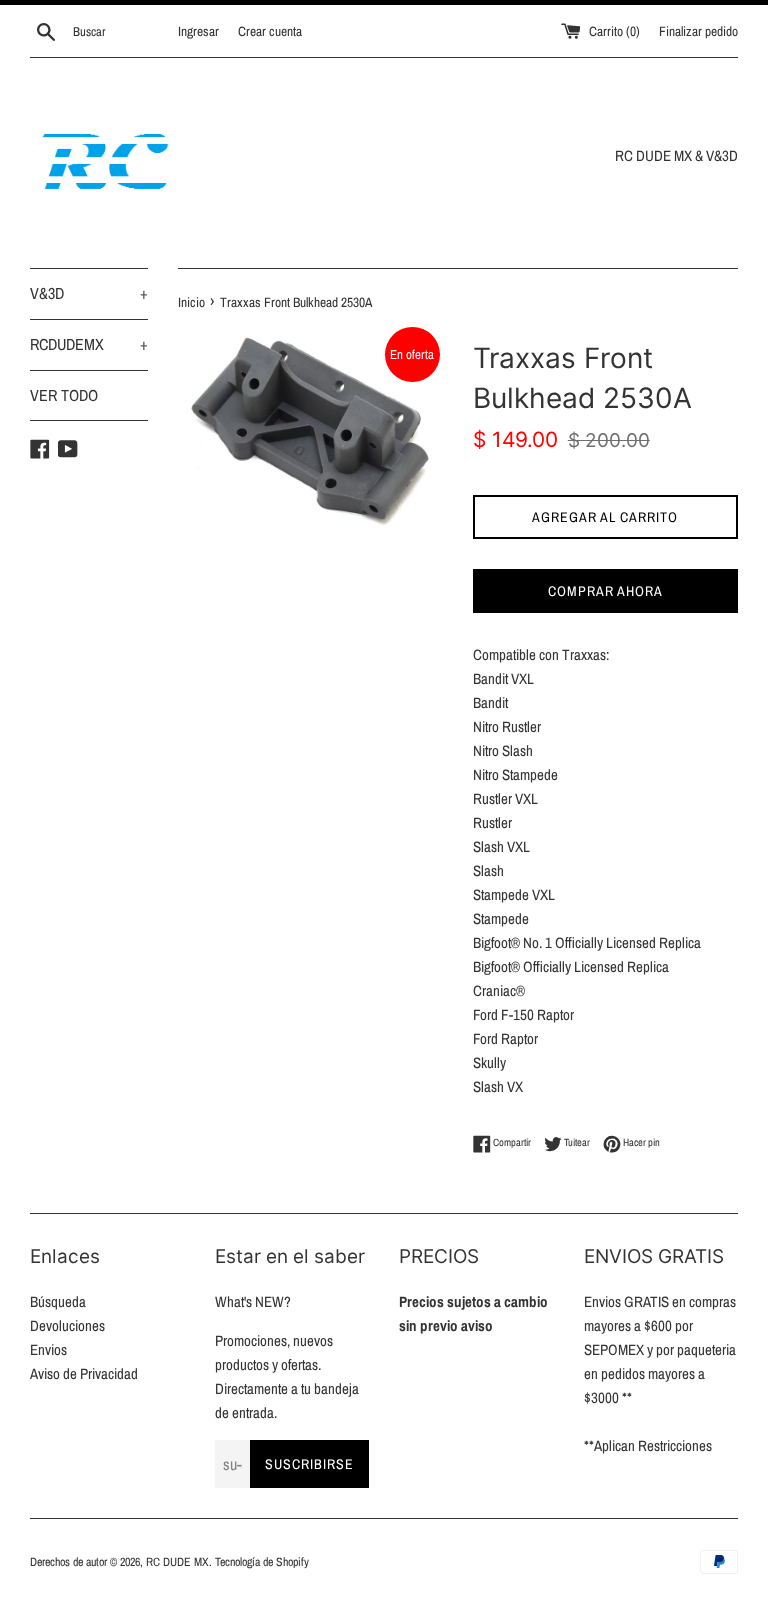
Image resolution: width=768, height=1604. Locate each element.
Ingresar (198, 31)
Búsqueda (58, 1301)
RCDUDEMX (89, 344)
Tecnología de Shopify (262, 1562)
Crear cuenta (270, 31)
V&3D (89, 293)
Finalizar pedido (698, 31)
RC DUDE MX (177, 1562)
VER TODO (64, 395)
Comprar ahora (605, 591)
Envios (48, 1349)
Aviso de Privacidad (84, 1373)
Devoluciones (67, 1325)
